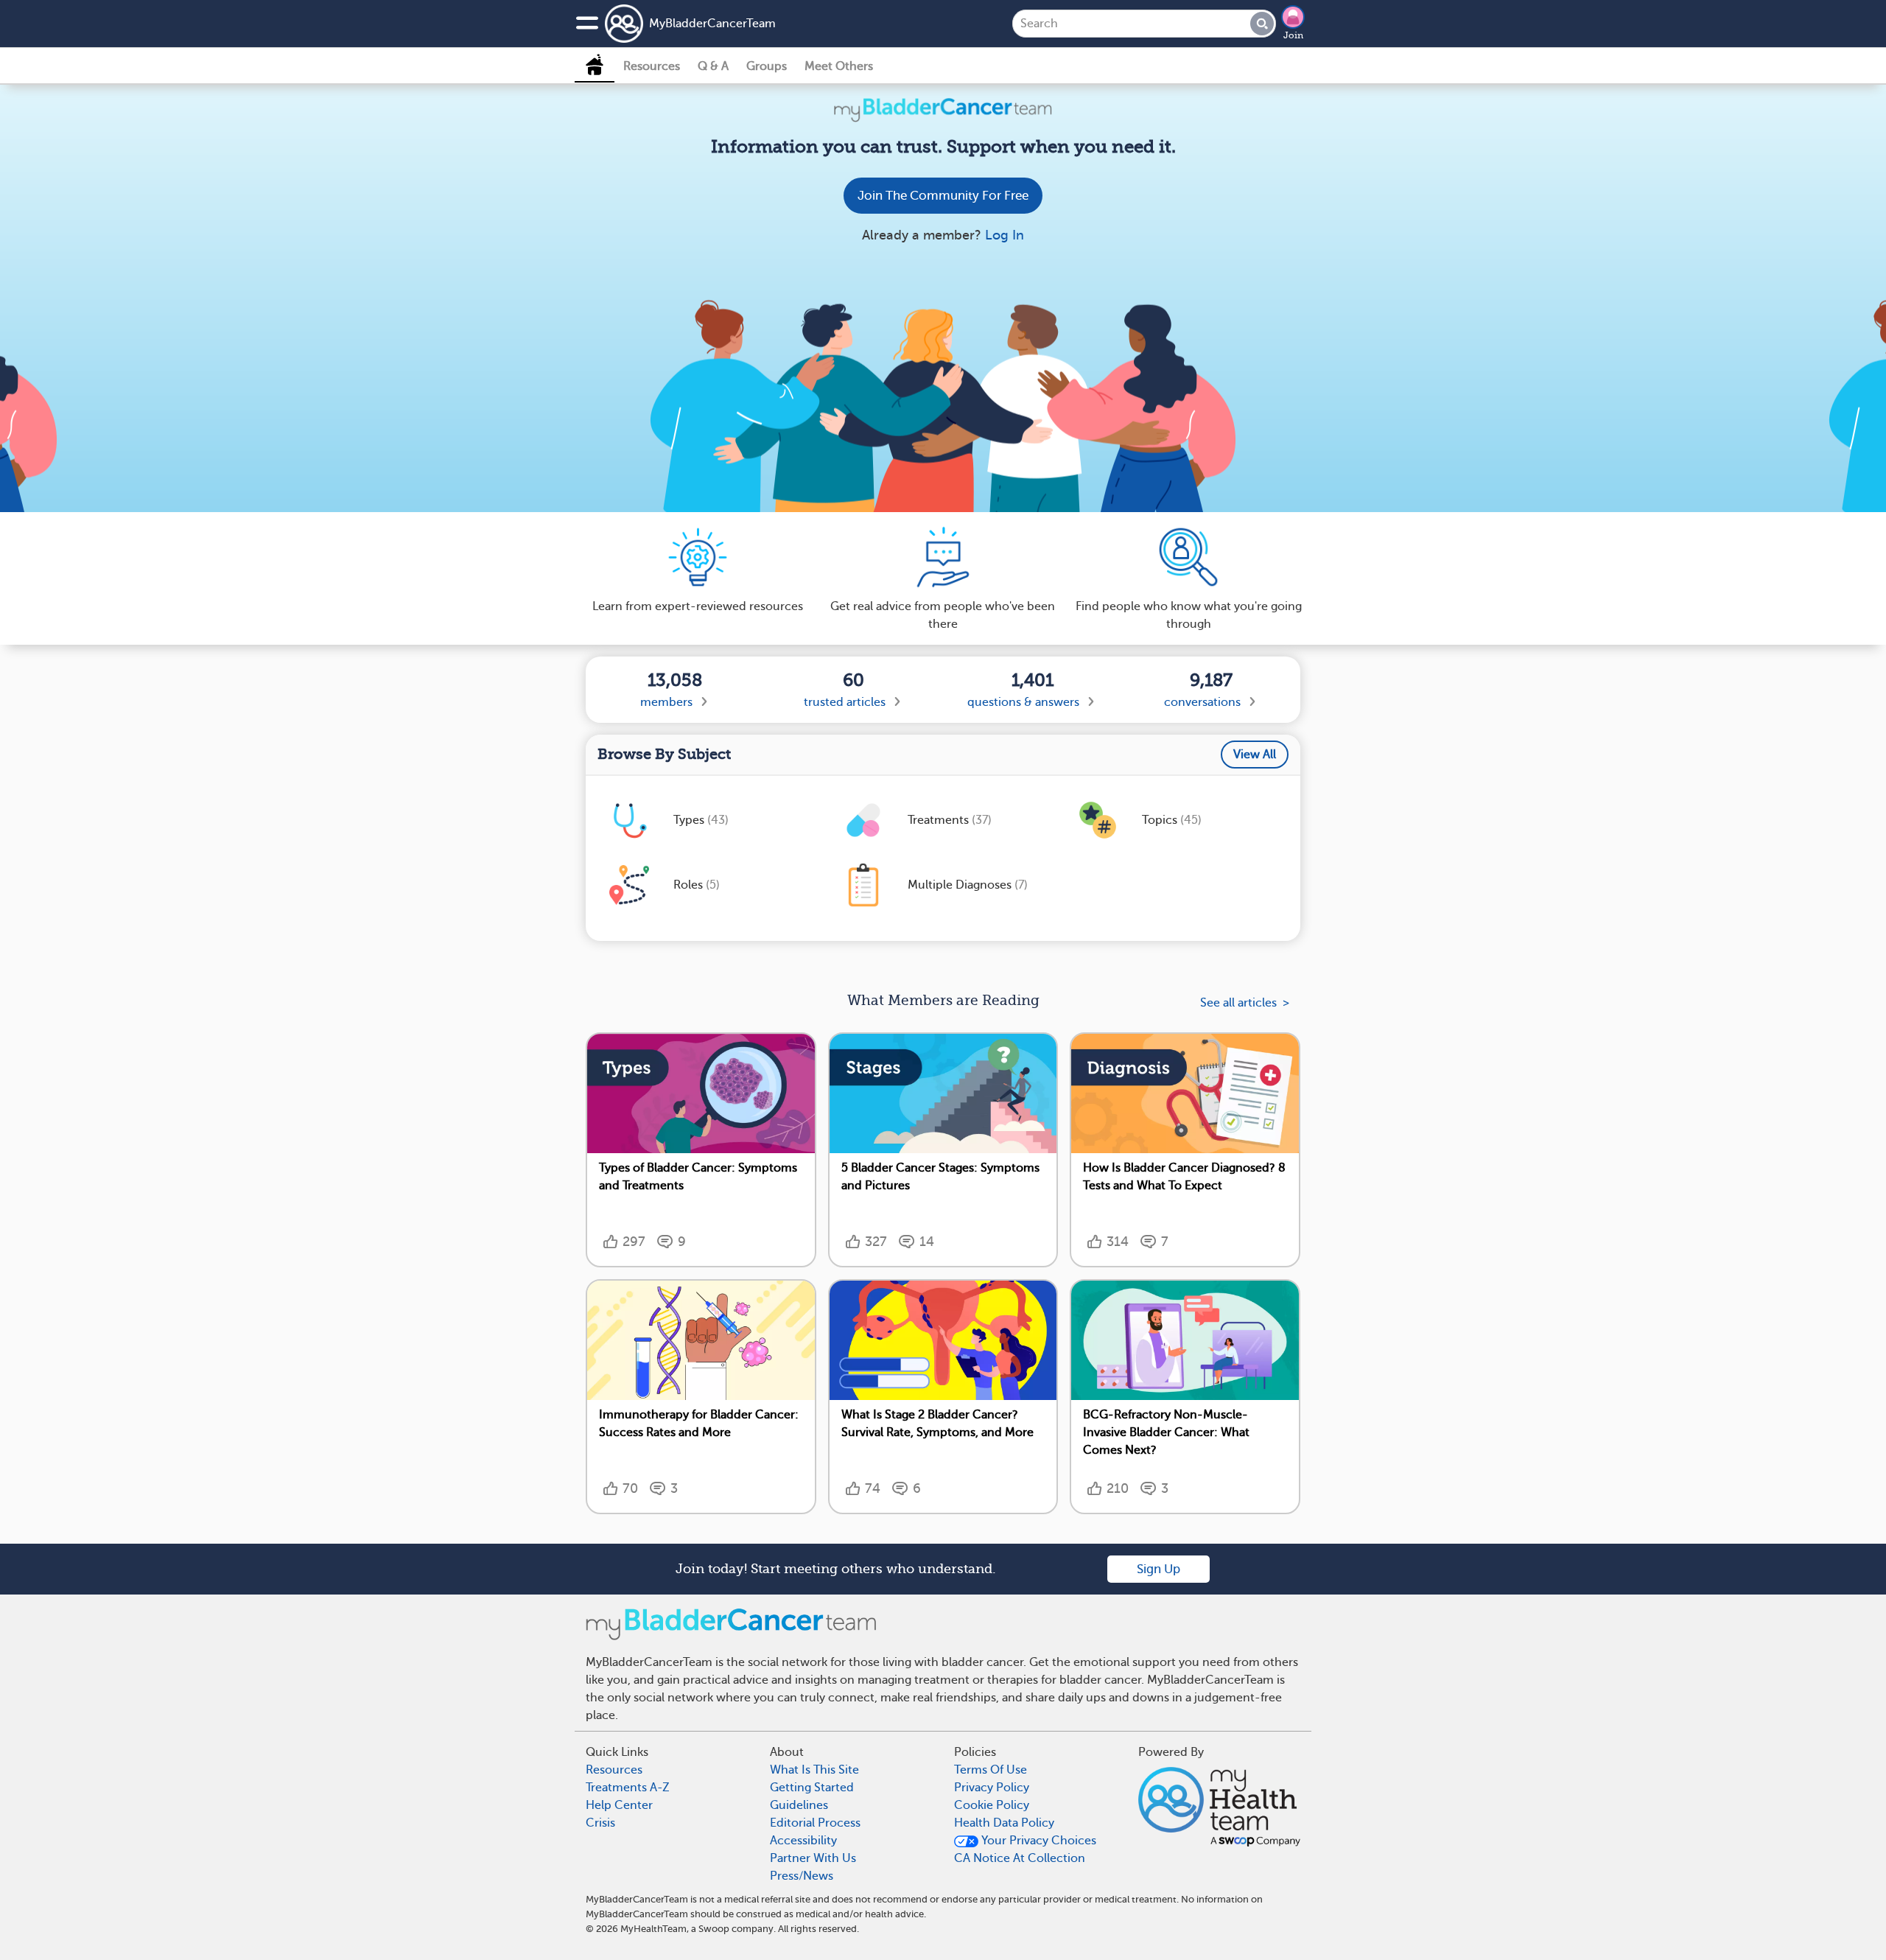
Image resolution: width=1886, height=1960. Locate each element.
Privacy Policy (992, 1788)
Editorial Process (815, 1823)
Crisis (600, 1823)
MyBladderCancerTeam (712, 24)
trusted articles (845, 702)
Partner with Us (813, 1858)
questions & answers (1023, 702)
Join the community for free (943, 196)
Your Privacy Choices (1037, 1841)
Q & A (713, 66)
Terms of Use (991, 1770)
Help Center (619, 1805)
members (666, 702)
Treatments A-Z (628, 1788)
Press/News (802, 1876)
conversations (1202, 702)
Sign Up (1158, 1569)
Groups (767, 66)
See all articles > (1245, 1003)
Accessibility (803, 1841)
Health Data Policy (1004, 1823)
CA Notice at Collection (1020, 1858)
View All (1255, 755)
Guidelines (799, 1805)
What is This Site (814, 1770)
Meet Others (839, 66)
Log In (1005, 235)
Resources (652, 66)
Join (1293, 35)
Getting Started (812, 1788)
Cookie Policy (992, 1805)
